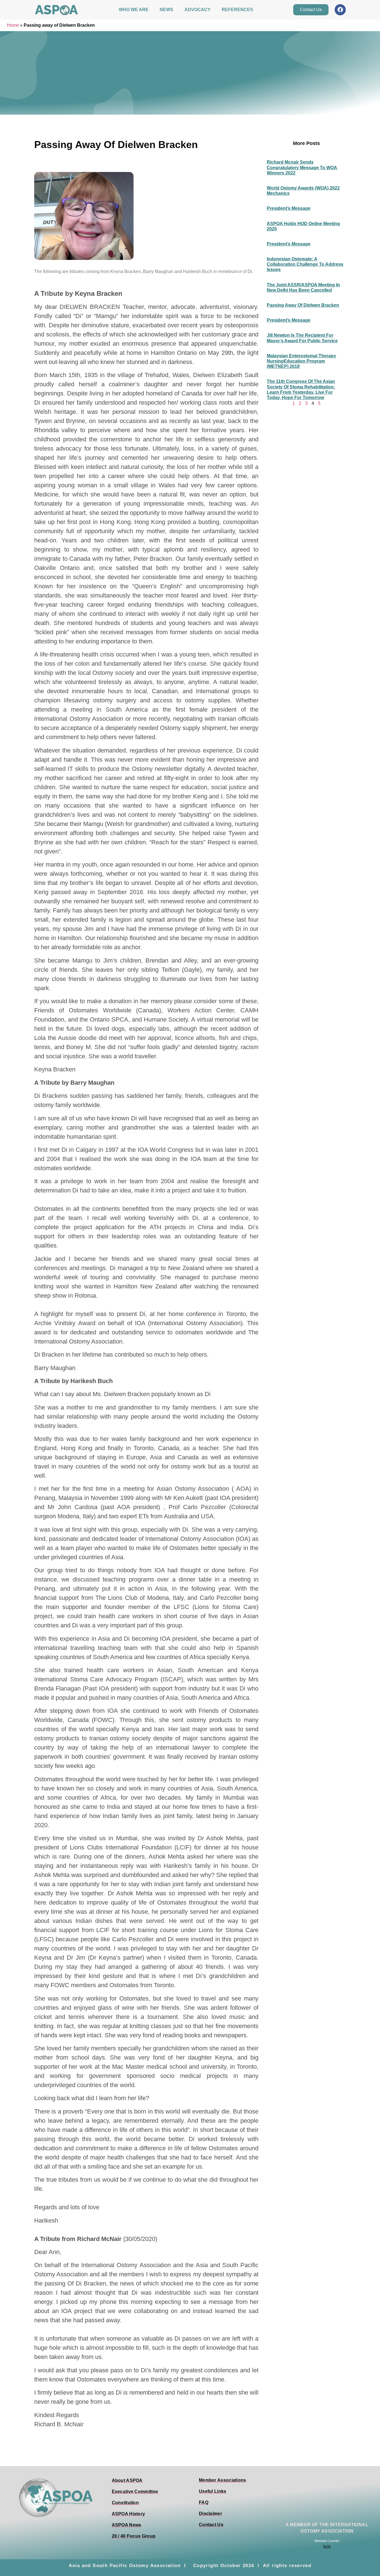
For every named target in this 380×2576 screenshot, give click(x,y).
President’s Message (289, 208)
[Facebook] (340, 10)
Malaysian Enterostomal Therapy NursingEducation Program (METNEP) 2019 (301, 361)
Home (13, 25)
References (237, 10)
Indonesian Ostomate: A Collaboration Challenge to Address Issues (305, 264)
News (166, 10)
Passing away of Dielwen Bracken (303, 305)
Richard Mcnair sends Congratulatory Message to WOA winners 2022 (302, 167)
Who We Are (134, 10)
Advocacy (198, 10)
